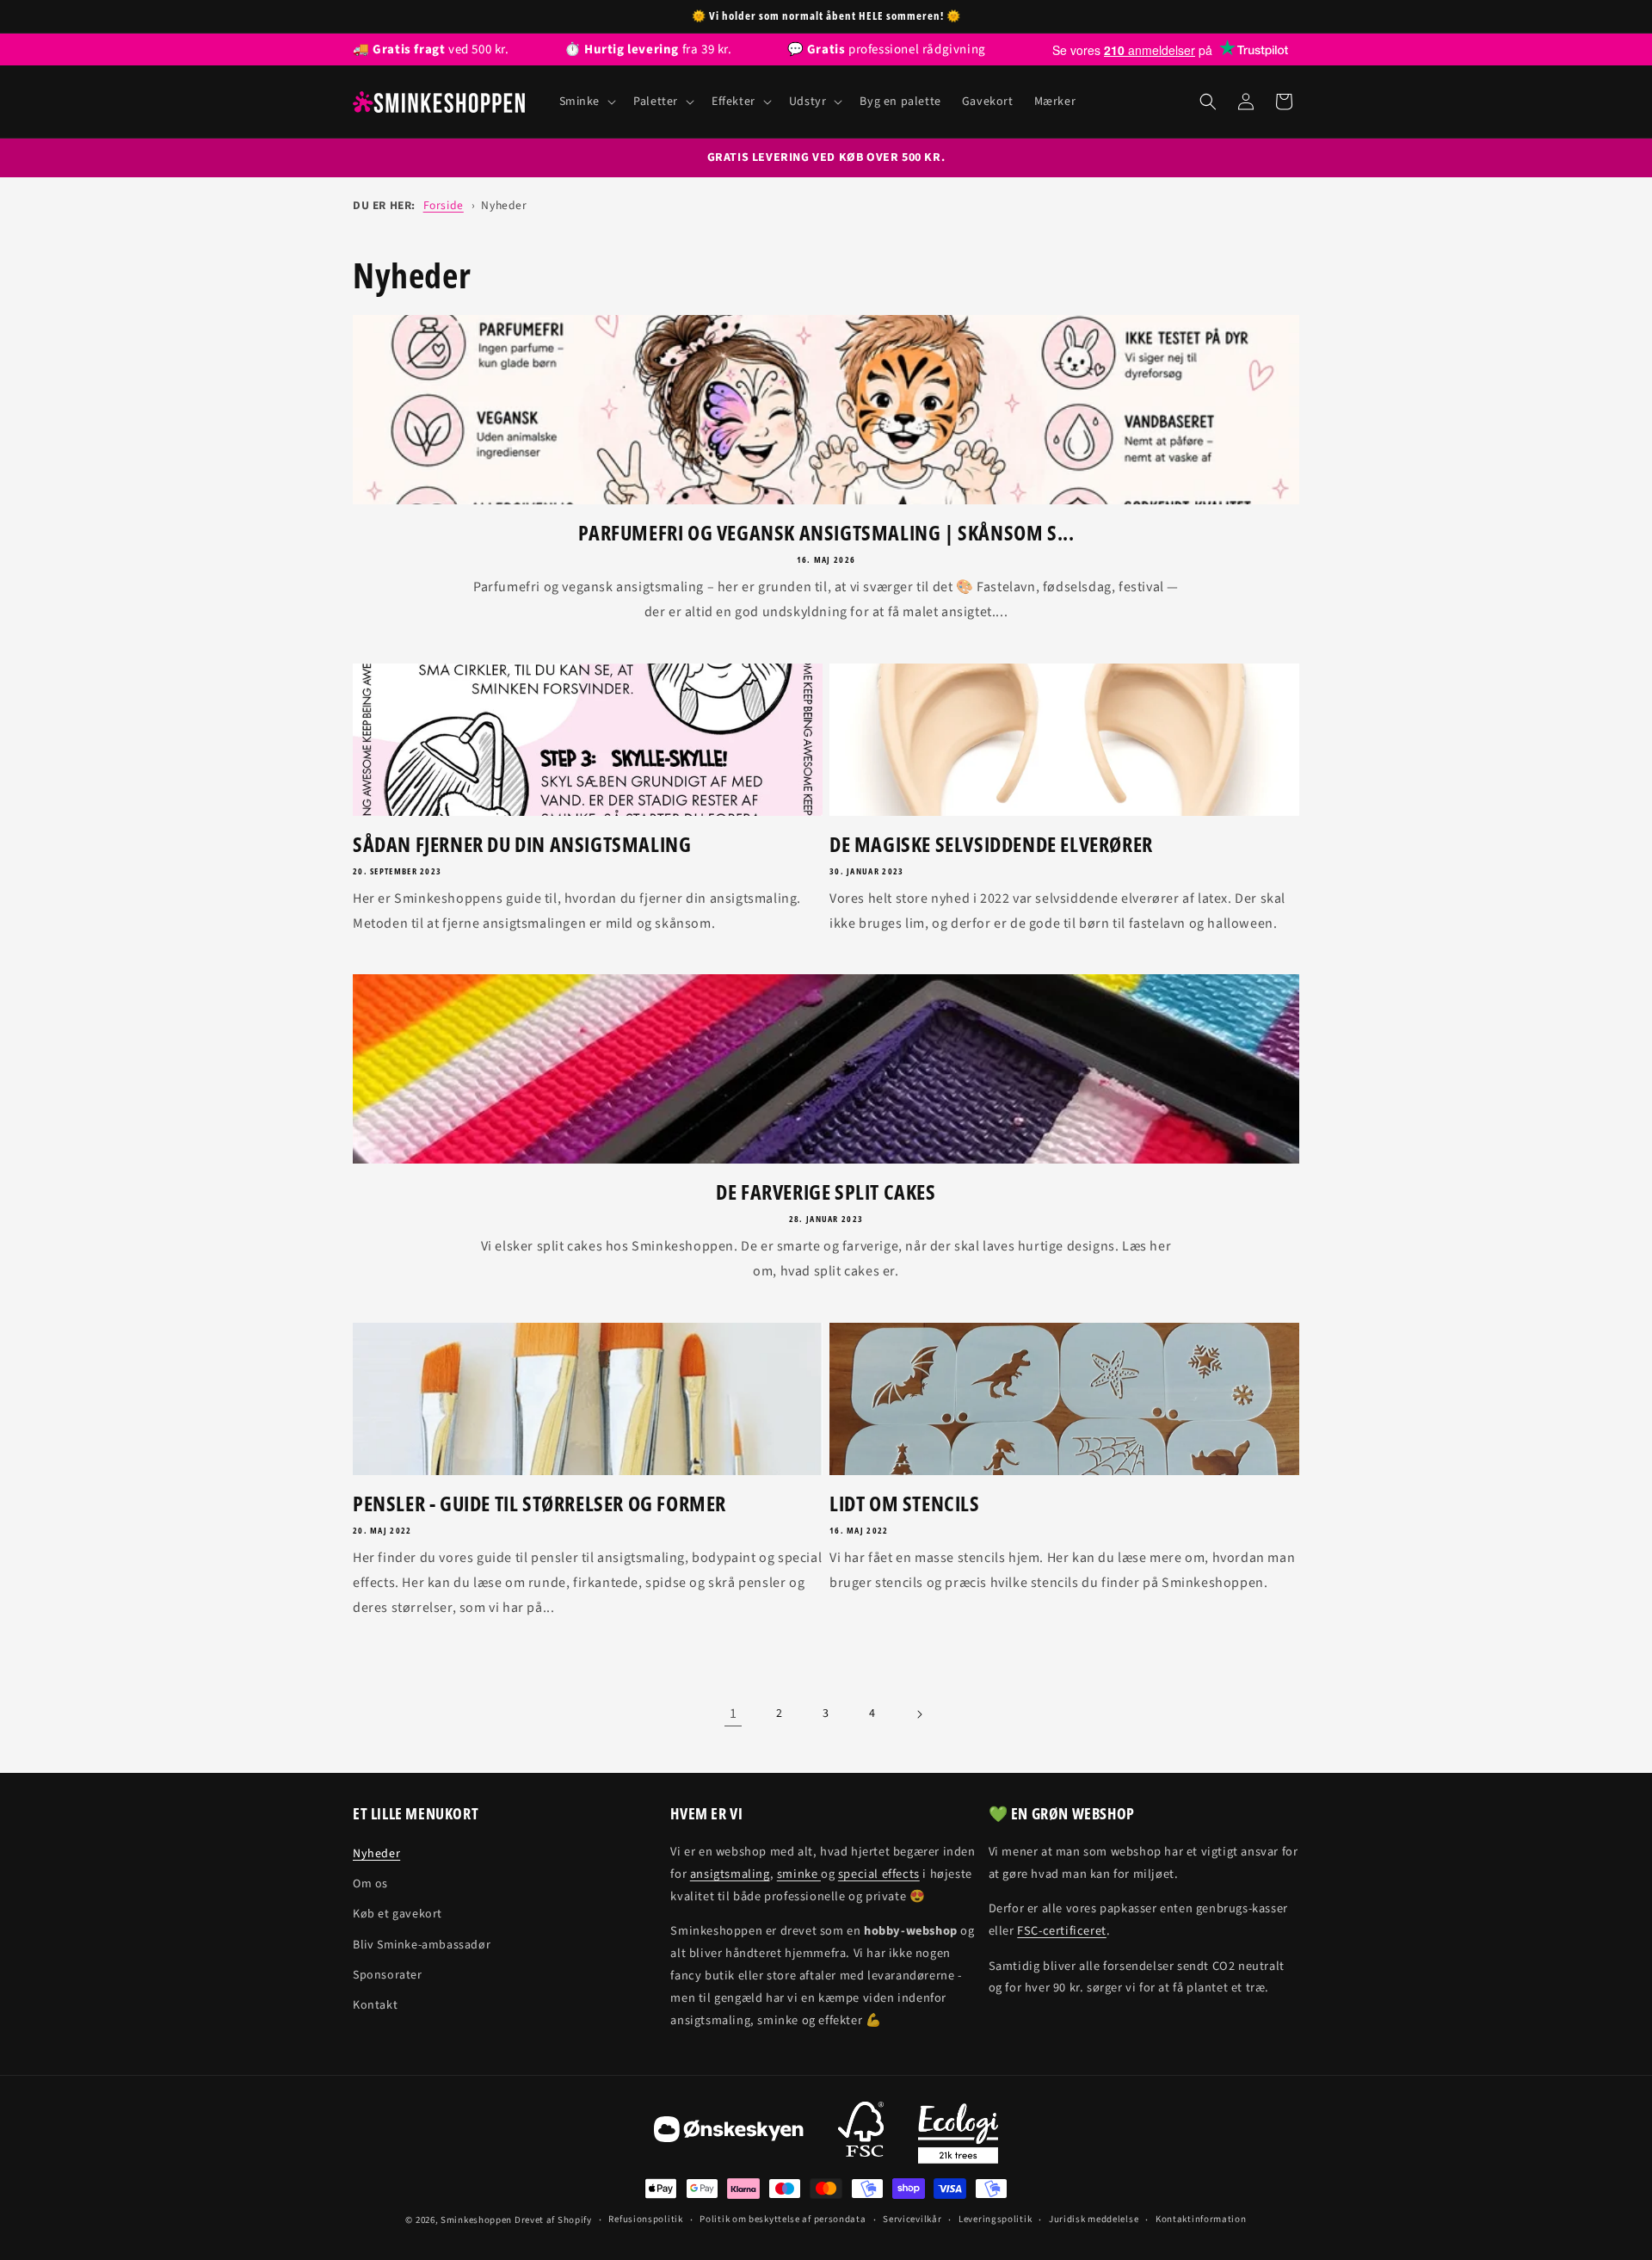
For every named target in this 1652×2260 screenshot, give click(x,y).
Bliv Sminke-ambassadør (422, 1945)
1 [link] (734, 1714)
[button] (586, 102)
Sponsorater (388, 1975)
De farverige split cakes (826, 1192)
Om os (370, 1884)
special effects (879, 1874)
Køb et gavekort (398, 1914)
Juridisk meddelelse (1094, 2219)
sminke (799, 1874)
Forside (444, 205)
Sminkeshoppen (476, 2220)
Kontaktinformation (1201, 2219)
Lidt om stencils (905, 1503)
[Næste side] (919, 1714)
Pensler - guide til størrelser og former (539, 1503)
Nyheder (504, 205)
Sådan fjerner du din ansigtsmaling (522, 844)
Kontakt (375, 2005)
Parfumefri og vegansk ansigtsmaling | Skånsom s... (826, 532)
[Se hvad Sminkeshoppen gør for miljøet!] (958, 2133)
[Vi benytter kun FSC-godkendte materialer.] (861, 2133)
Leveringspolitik (995, 2219)
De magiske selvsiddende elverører (991, 844)
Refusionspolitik (645, 2219)
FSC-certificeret (1062, 1931)
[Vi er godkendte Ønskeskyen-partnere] (729, 2133)
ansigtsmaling (730, 1874)
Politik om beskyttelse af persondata (783, 2219)
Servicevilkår (912, 2219)
